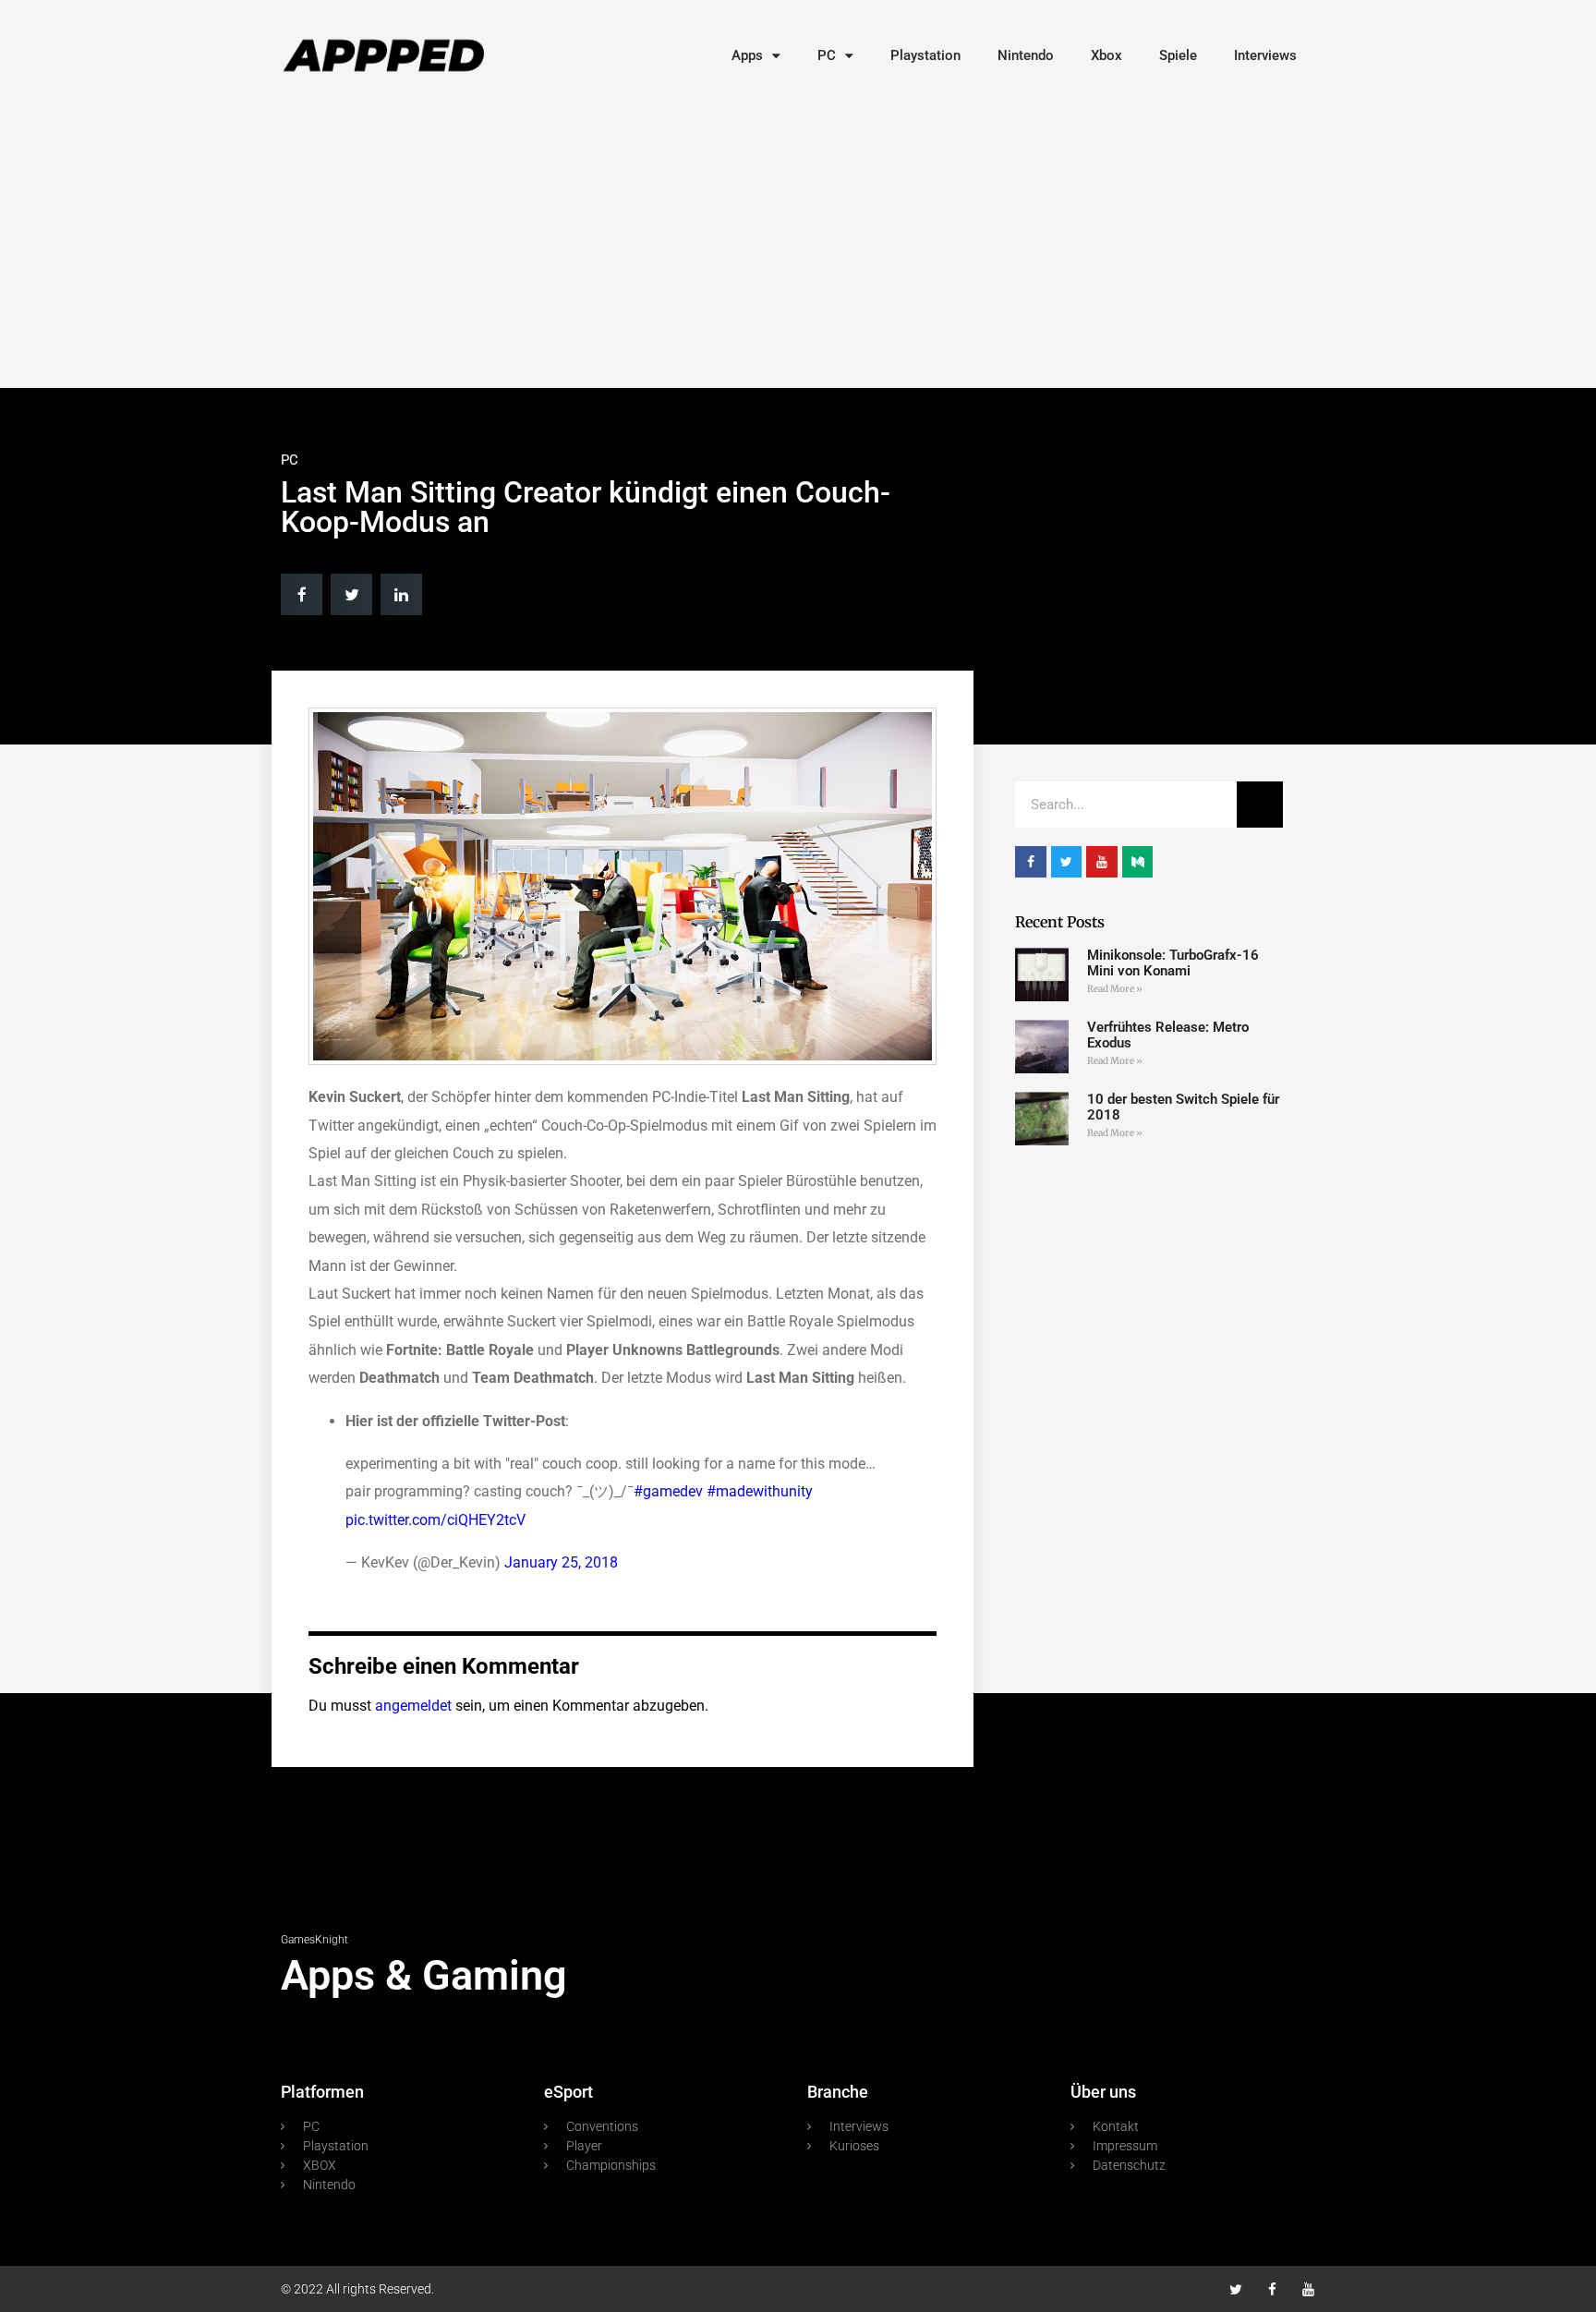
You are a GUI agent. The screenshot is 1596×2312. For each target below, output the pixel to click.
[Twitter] (1236, 2289)
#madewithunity (760, 1491)
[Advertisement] (798, 240)
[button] (302, 594)
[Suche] (1260, 805)
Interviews (1265, 55)
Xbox (1106, 55)
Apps (747, 55)
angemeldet (413, 1706)
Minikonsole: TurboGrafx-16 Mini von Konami (1173, 963)
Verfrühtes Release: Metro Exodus (1168, 1035)
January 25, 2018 (561, 1562)
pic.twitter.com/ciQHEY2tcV (435, 1520)
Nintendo (1026, 55)
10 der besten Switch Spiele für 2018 (1183, 1107)
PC (827, 55)
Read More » (1115, 989)
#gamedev (668, 1491)
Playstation (925, 55)
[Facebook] (1272, 2289)
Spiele (1178, 55)
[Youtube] (1308, 2289)
